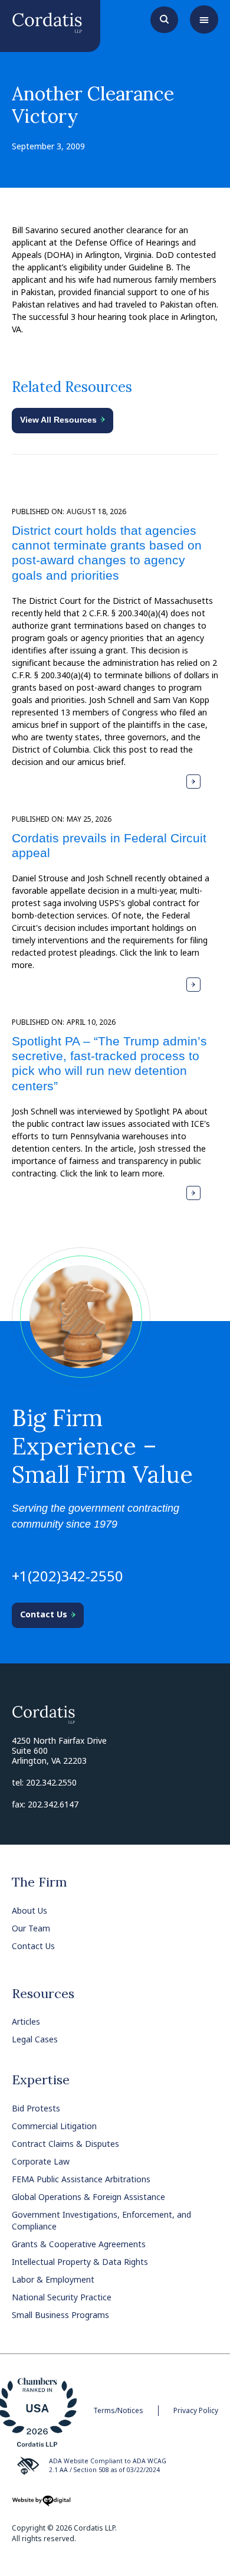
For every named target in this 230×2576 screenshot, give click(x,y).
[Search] (164, 18)
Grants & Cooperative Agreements (79, 2244)
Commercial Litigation (54, 2126)
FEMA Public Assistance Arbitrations (81, 2179)
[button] (204, 19)
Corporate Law (41, 2161)
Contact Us (33, 1946)
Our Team (31, 1928)
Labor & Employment (53, 2279)
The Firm (40, 1882)
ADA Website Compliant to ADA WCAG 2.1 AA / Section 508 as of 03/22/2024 (108, 2466)
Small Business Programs (60, 2315)
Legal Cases (35, 2039)
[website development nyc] (41, 2505)
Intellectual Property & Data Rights (80, 2262)
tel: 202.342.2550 (44, 1782)
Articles (26, 2021)
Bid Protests (36, 2108)
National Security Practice (62, 2297)
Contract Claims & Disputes (65, 2144)
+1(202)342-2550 (68, 1576)
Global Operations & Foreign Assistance (88, 2197)
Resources (43, 1993)
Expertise (41, 2080)
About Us (29, 1910)
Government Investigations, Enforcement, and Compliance (101, 2220)
